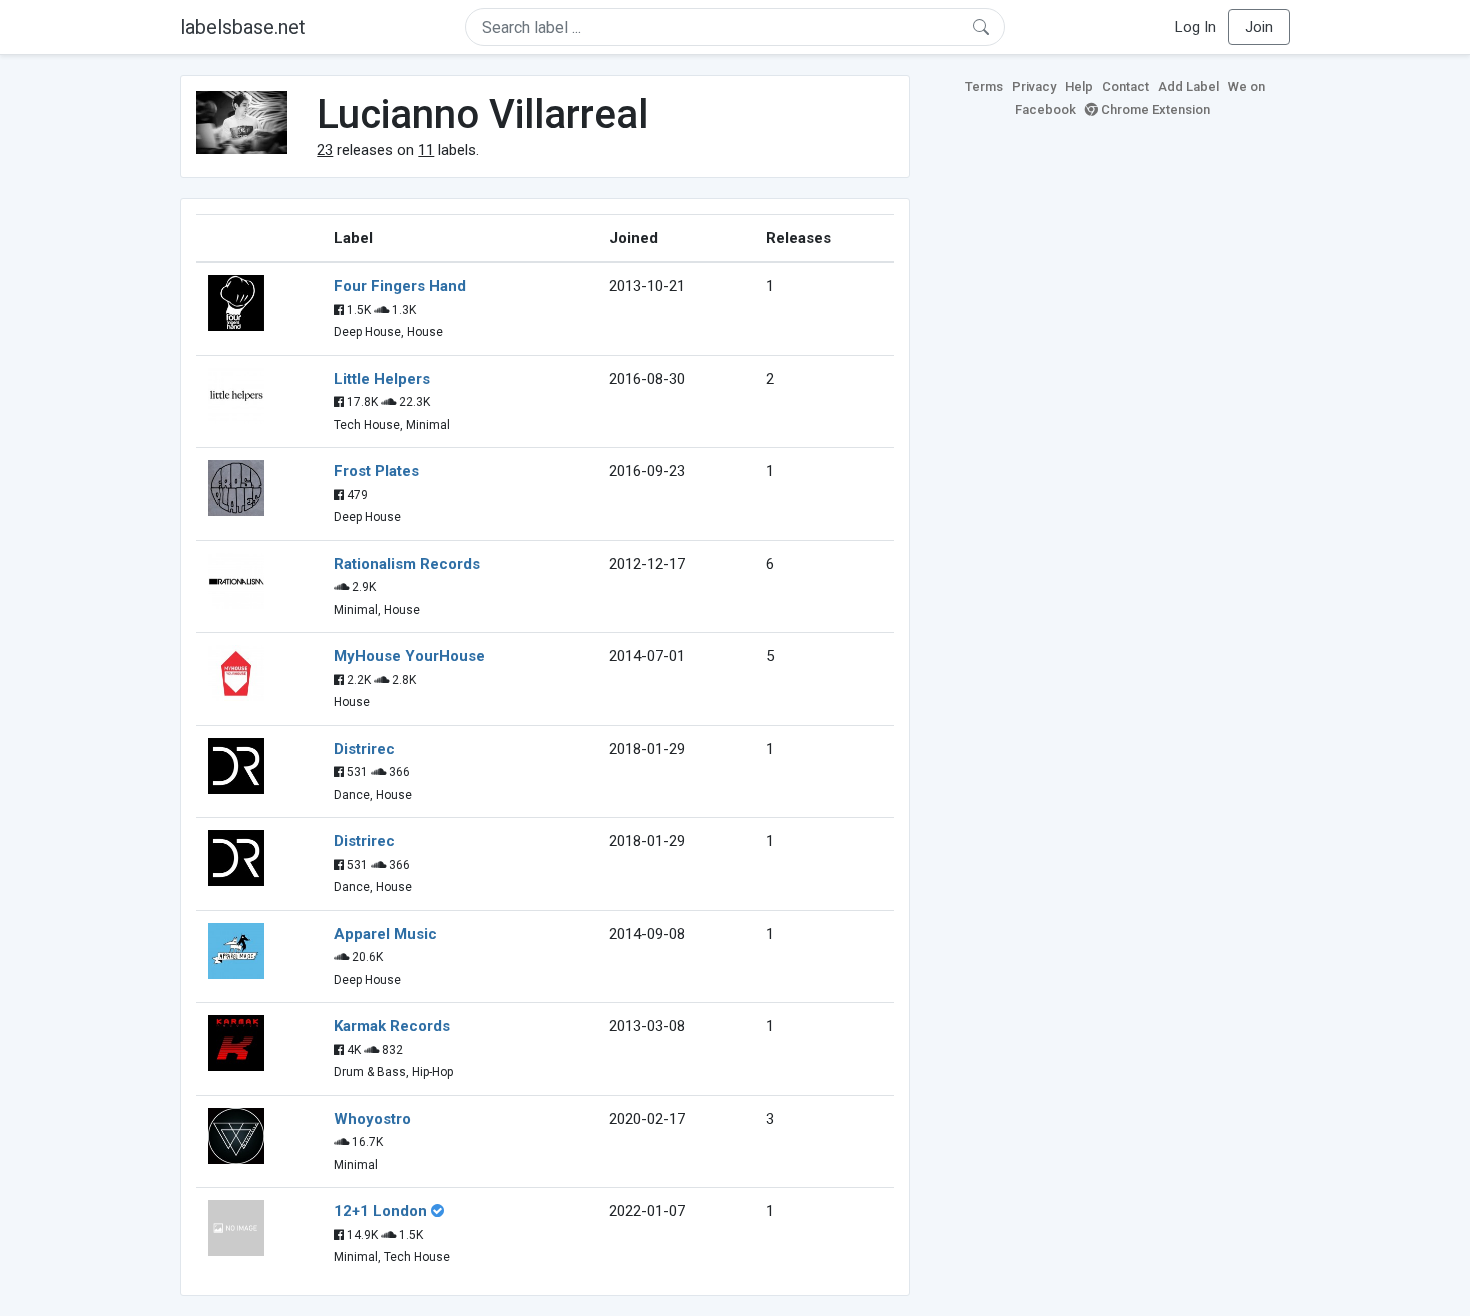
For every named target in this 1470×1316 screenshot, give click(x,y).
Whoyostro (372, 1119)
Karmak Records (392, 1026)
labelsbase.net (243, 27)
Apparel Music (385, 934)
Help (1079, 86)
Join (1259, 27)
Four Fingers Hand (400, 286)
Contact (1125, 86)
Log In (1195, 27)
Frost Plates (376, 471)
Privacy (1034, 86)
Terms (984, 86)
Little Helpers (382, 379)
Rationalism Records (407, 564)
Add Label (1188, 86)
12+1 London (380, 1211)
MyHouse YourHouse (409, 656)
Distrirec (364, 749)
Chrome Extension (1154, 109)
